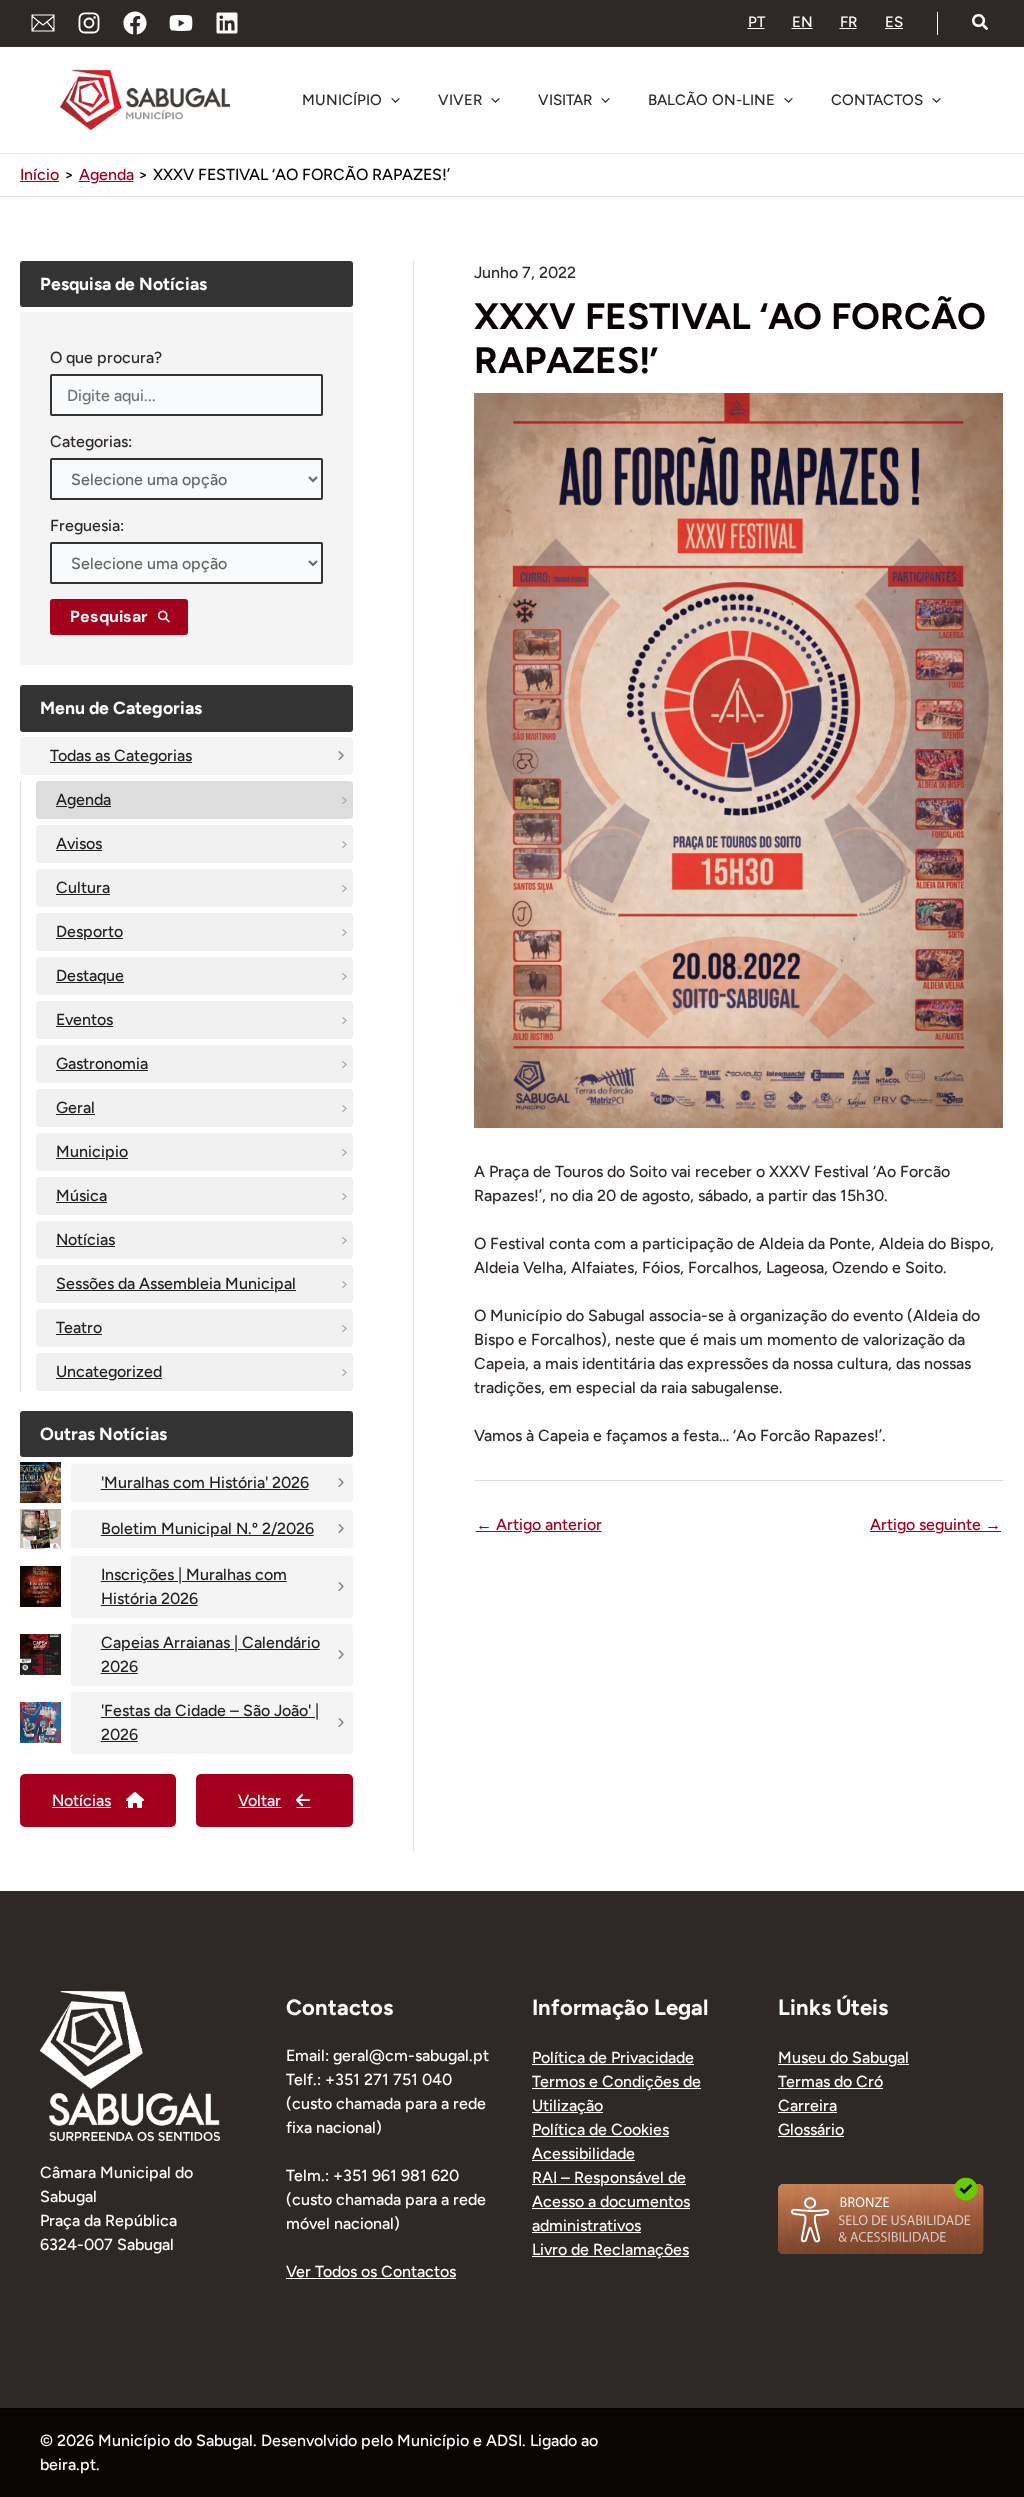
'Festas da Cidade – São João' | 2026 (210, 1722)
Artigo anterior (539, 1525)
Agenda (83, 799)
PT (756, 22)
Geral (75, 1107)
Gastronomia (102, 1063)
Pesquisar (109, 616)
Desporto (89, 931)
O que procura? (106, 357)
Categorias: (91, 441)
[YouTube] (181, 23)
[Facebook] (135, 23)
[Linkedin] (227, 23)
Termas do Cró (830, 2081)
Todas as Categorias (121, 755)
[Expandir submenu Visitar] (605, 100)
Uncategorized (109, 1371)
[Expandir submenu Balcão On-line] (788, 100)
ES (894, 22)
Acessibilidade (583, 2153)
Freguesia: (87, 525)
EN (802, 22)
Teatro (79, 1327)
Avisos (79, 843)
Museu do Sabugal (843, 2057)
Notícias (85, 1239)
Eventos (84, 1019)
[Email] (43, 23)
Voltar (259, 1800)
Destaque (90, 975)
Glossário (811, 2129)
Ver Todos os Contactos (371, 2271)
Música (81, 1195)
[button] (981, 23)
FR (848, 22)
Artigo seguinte (935, 1525)
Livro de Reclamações (610, 2249)
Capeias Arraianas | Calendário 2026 (210, 1654)
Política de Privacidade (613, 2057)
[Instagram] (89, 23)
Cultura (83, 887)
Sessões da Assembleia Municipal (176, 1283)
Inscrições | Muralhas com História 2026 (194, 1586)
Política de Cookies (600, 2129)
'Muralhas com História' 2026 (205, 1482)
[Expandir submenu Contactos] (936, 100)
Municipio (92, 1151)
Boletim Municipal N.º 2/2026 (207, 1528)
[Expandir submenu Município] (395, 100)
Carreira (807, 2105)
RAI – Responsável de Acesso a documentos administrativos (611, 2201)
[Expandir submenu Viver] (495, 100)
